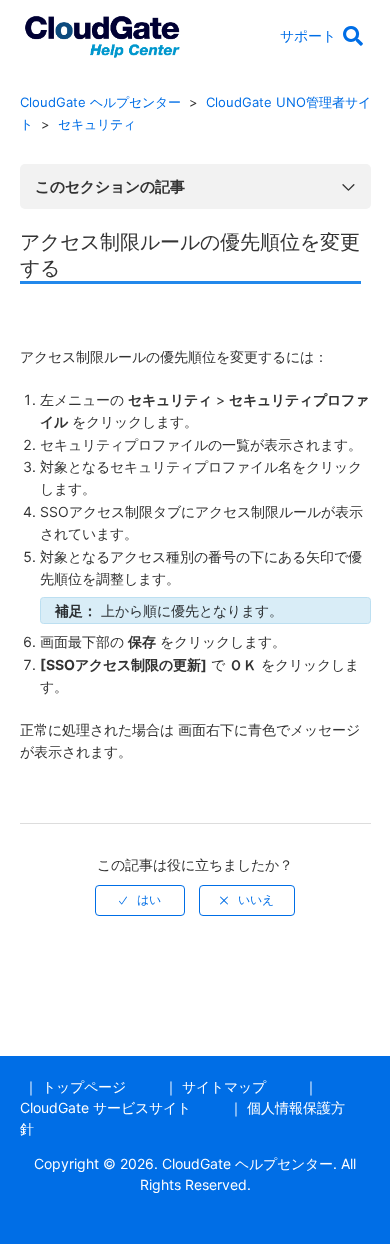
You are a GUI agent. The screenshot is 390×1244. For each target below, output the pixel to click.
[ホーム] (102, 33)
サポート (308, 35)
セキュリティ (97, 124)
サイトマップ (224, 1086)
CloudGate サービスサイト (105, 1107)
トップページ (84, 1086)
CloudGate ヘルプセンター (100, 102)
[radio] (140, 900)
